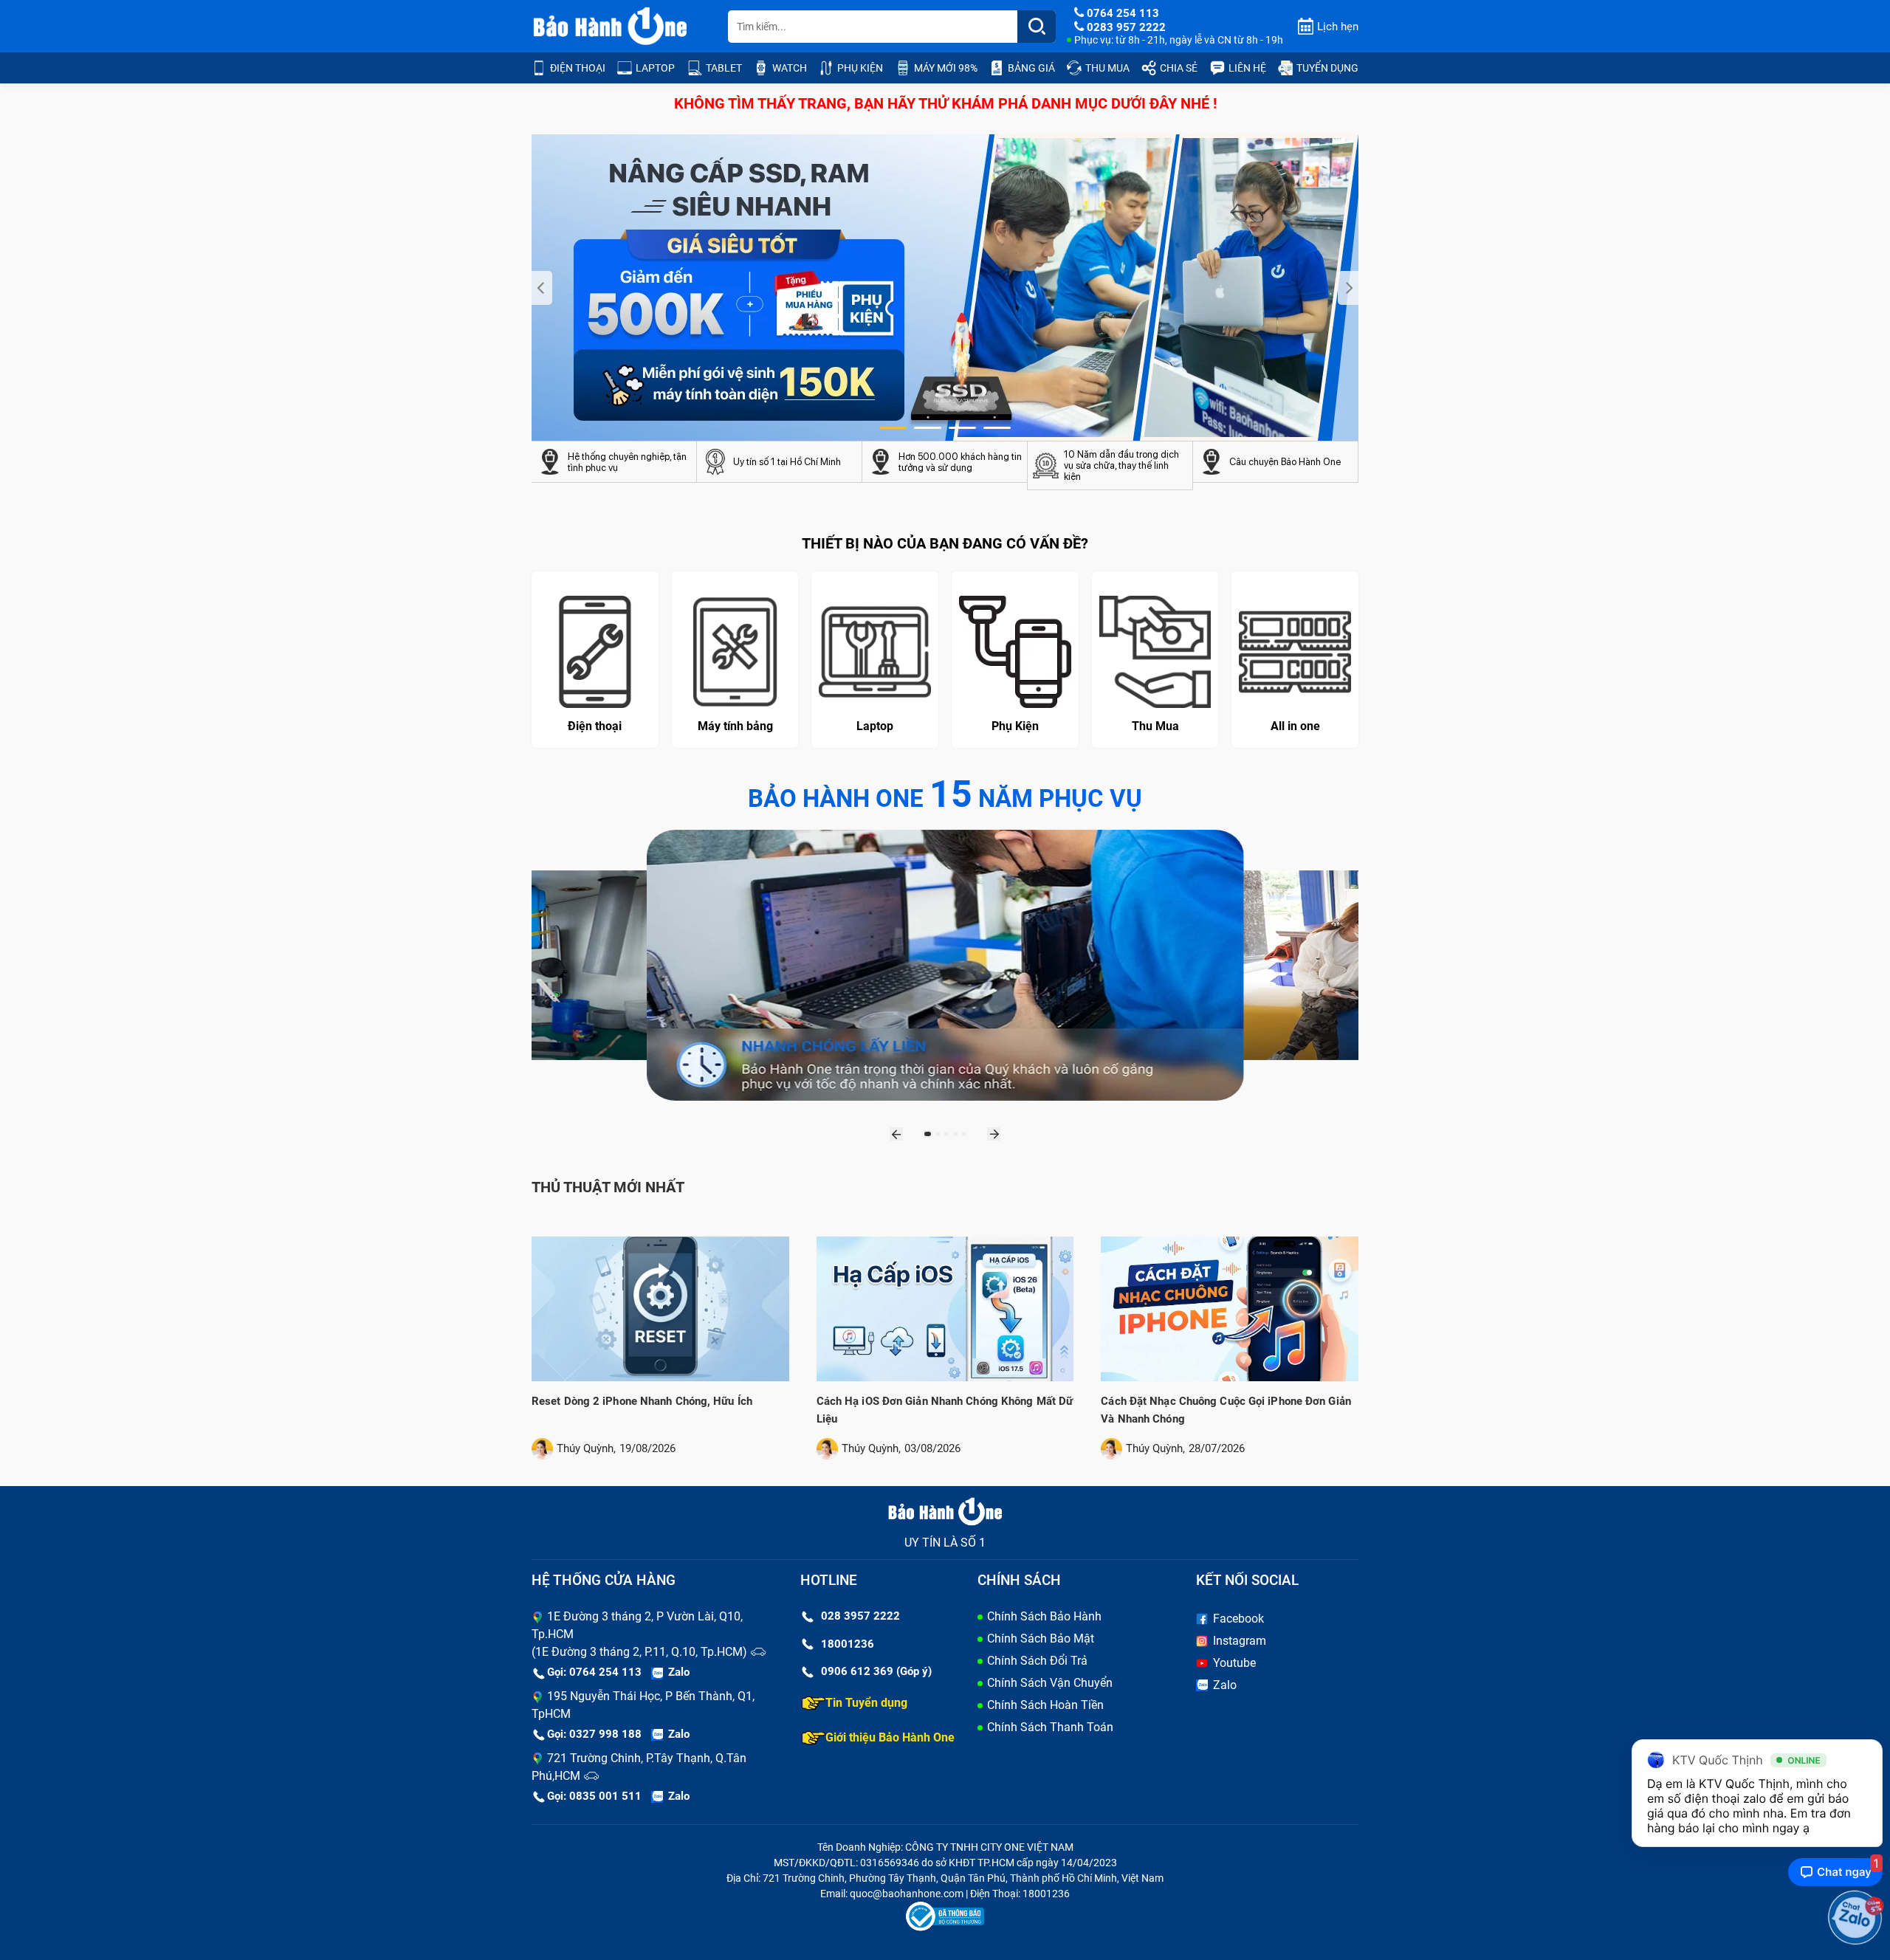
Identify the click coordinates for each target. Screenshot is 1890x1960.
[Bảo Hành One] (611, 27)
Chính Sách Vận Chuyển (1050, 1683)
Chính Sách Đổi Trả (1037, 1661)
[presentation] (542, 288)
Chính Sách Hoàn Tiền (1045, 1705)
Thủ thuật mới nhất (608, 1187)
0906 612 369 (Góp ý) (876, 1671)
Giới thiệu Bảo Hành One (890, 1737)
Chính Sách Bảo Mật (1041, 1639)
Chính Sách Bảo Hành (1044, 1616)
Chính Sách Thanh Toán (1050, 1727)
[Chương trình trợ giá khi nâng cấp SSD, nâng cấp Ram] (945, 288)
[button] (893, 428)
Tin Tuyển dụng (866, 1703)
